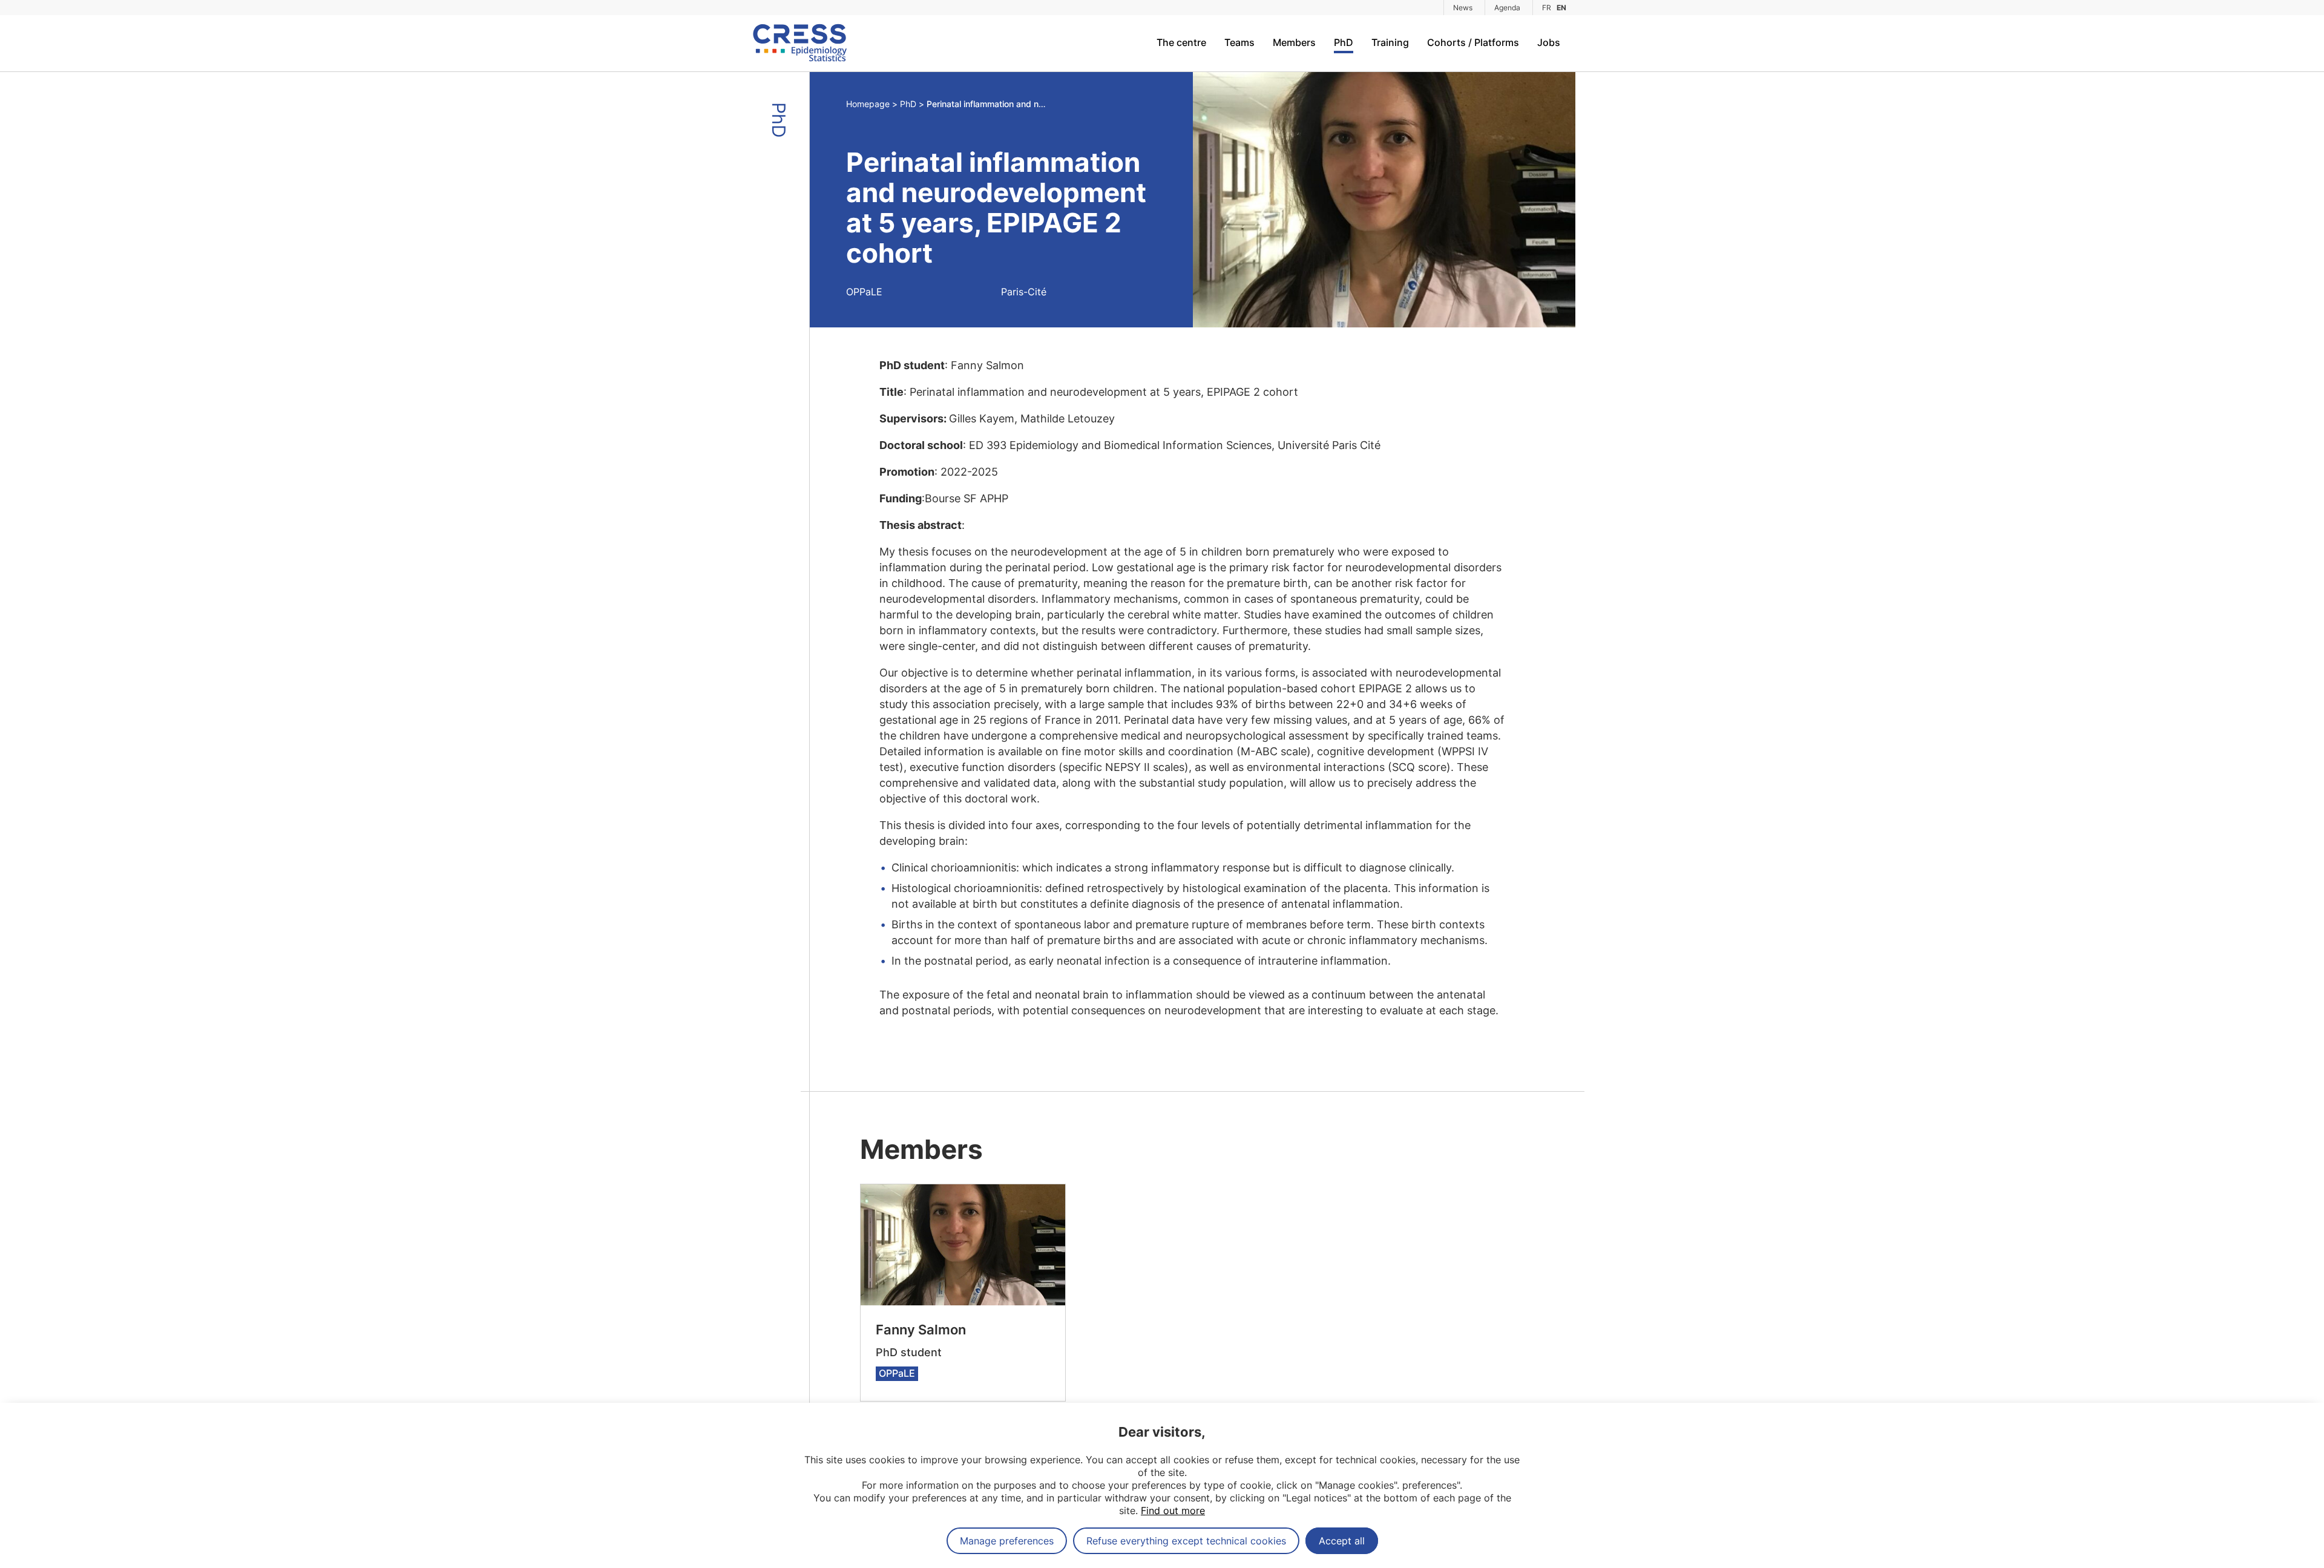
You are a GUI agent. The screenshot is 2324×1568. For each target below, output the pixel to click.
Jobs (1549, 42)
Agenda (1507, 8)
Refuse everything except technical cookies (1186, 1541)
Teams (1239, 42)
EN (1561, 8)
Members (1294, 42)
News (1463, 8)
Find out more (1173, 1511)
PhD (1344, 42)
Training (1390, 42)
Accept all (1342, 1541)
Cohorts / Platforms (1473, 42)
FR (1547, 8)
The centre (1181, 42)
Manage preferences (1007, 1541)
